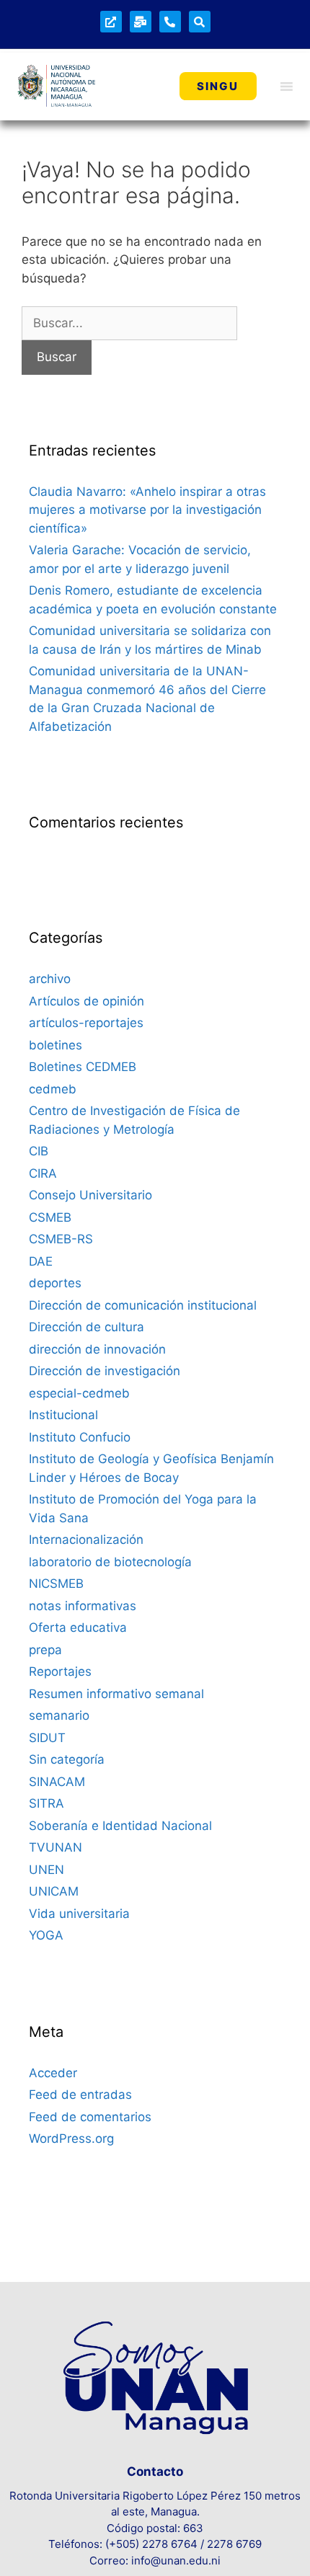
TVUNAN (56, 1847)
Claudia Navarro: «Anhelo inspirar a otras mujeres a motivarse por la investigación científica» (147, 510)
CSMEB (50, 1217)
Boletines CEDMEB (83, 1067)
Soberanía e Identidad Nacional (120, 1826)
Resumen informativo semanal (116, 1694)
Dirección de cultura (87, 1327)
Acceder (53, 2073)
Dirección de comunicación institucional (143, 1305)
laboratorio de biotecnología (110, 1562)
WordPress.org (71, 2138)
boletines (56, 1045)
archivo (50, 979)
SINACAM (57, 1782)
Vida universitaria (79, 1914)
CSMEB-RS (61, 1239)
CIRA (43, 1173)
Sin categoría (67, 1759)
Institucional (63, 1415)
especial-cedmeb (79, 1393)
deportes (55, 1283)
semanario (59, 1715)
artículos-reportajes (86, 1023)
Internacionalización (86, 1540)
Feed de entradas (80, 2095)
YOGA (46, 1935)
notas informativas (83, 1606)
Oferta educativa (78, 1627)
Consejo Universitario (90, 1195)
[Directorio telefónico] (170, 22)
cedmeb (53, 1089)
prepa (45, 1650)
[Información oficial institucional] (111, 22)
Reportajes (60, 1671)
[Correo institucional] (141, 22)
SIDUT (47, 1738)
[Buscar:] (129, 323)
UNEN (46, 1870)
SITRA (46, 1803)
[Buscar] (200, 22)
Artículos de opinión (87, 1001)
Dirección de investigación (105, 1371)
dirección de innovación (97, 1349)
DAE (41, 1261)
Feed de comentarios (90, 2117)
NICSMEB (56, 1584)
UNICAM (54, 1891)
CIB (39, 1151)
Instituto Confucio (80, 1437)
